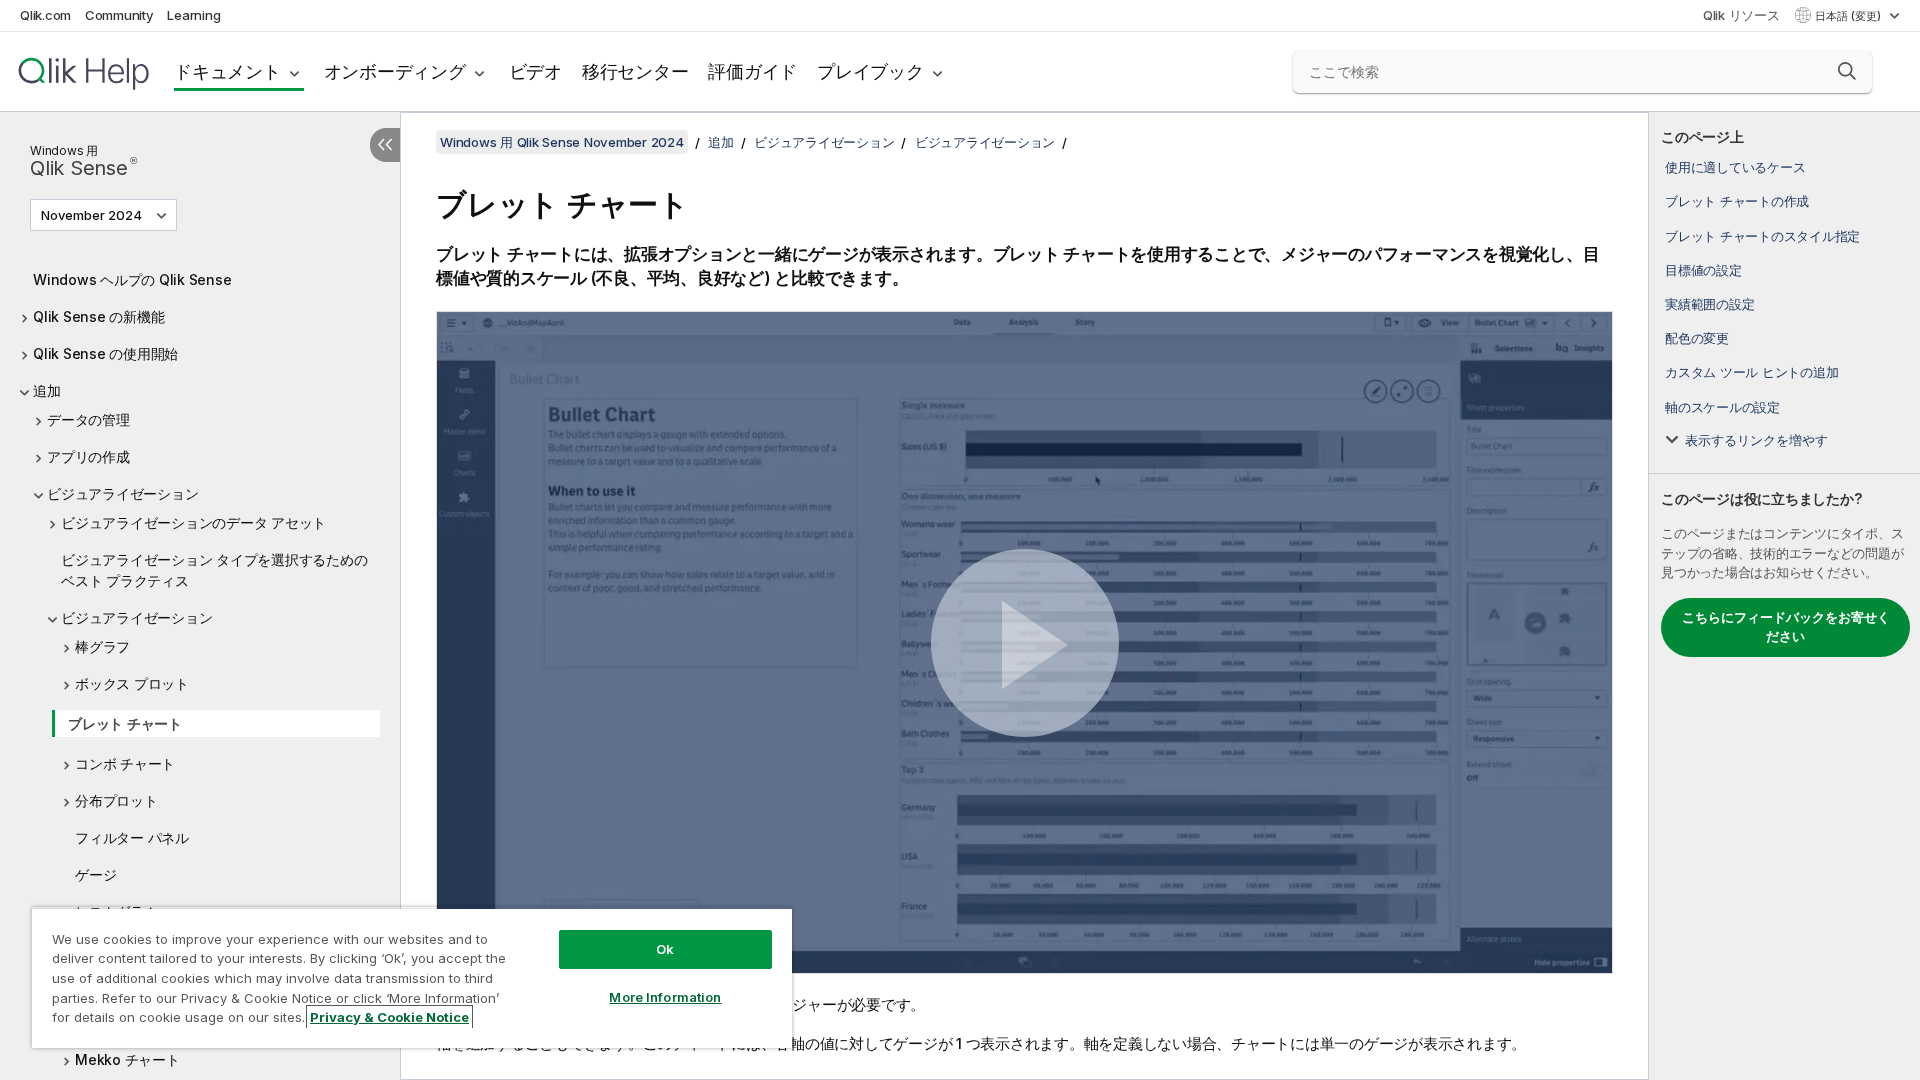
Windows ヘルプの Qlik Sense (132, 279)
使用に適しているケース (1735, 167)
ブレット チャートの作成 (1737, 201)
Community (119, 15)
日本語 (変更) (1849, 16)
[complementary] (1784, 596)
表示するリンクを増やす (1756, 440)
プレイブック (870, 71)
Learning (193, 15)
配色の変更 (1697, 338)
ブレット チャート (125, 723)
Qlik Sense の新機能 (98, 316)
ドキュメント (227, 71)
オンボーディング (395, 71)
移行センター (635, 71)
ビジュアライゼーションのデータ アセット (193, 522)
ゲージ (95, 874)
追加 (47, 390)
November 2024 (91, 215)
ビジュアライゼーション (122, 493)
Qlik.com (45, 15)
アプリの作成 (88, 456)
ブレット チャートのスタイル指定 (1762, 236)
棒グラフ (102, 646)
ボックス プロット (132, 683)
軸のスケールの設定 (1722, 407)
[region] (412, 977)
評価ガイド (752, 71)
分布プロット (116, 800)
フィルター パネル (132, 837)
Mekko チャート (127, 1059)
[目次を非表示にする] (385, 145)
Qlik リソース (1741, 15)
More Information (665, 997)
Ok (665, 949)
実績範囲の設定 (1709, 304)
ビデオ (535, 71)
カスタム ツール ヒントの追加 (1751, 372)
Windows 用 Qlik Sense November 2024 (562, 142)
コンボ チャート (125, 763)
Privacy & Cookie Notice (389, 1017)
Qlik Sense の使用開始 (105, 353)
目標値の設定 (1703, 270)
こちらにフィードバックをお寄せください (1786, 627)
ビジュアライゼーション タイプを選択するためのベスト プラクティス (214, 570)
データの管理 (88, 419)
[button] (1847, 71)
